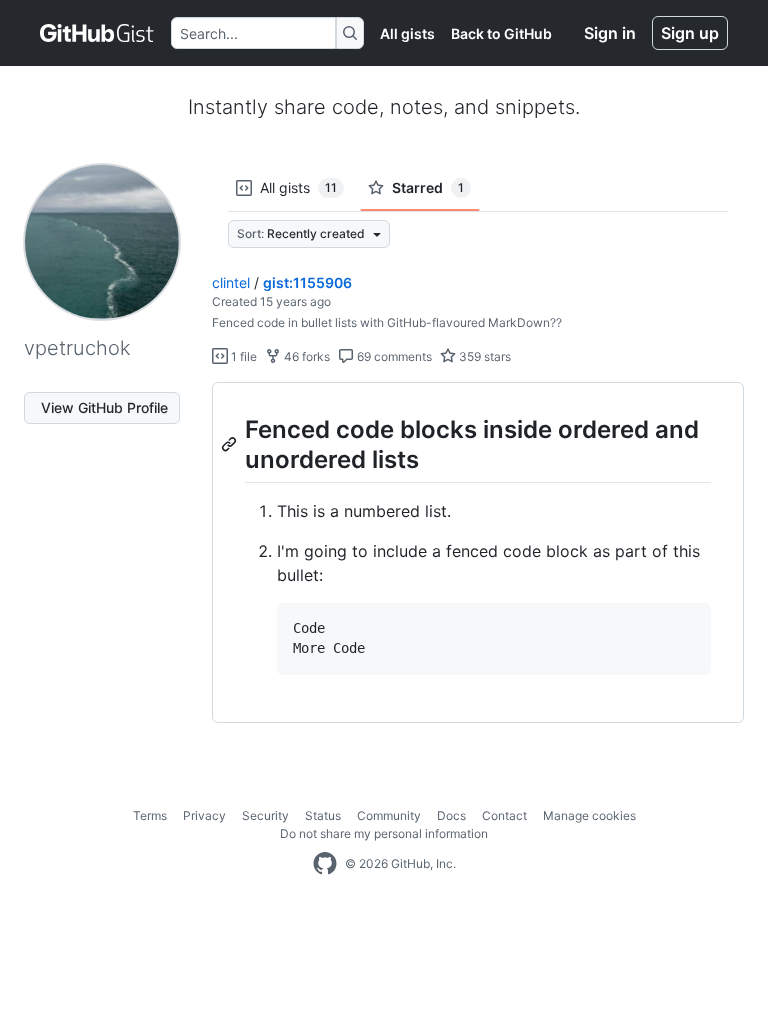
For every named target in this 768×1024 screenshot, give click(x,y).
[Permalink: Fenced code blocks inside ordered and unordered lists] (231, 444)
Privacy (204, 815)
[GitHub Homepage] (325, 864)
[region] (478, 553)
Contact (504, 815)
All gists (407, 33)
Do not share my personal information (384, 833)
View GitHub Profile (104, 407)
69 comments (393, 356)
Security (265, 815)
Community (389, 815)
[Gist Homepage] (97, 33)
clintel (231, 282)
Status (323, 815)
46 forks (305, 356)
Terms (150, 815)
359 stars (483, 356)
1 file (242, 356)
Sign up (690, 33)
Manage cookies (589, 815)
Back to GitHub (501, 33)
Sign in (610, 33)
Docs (451, 815)
